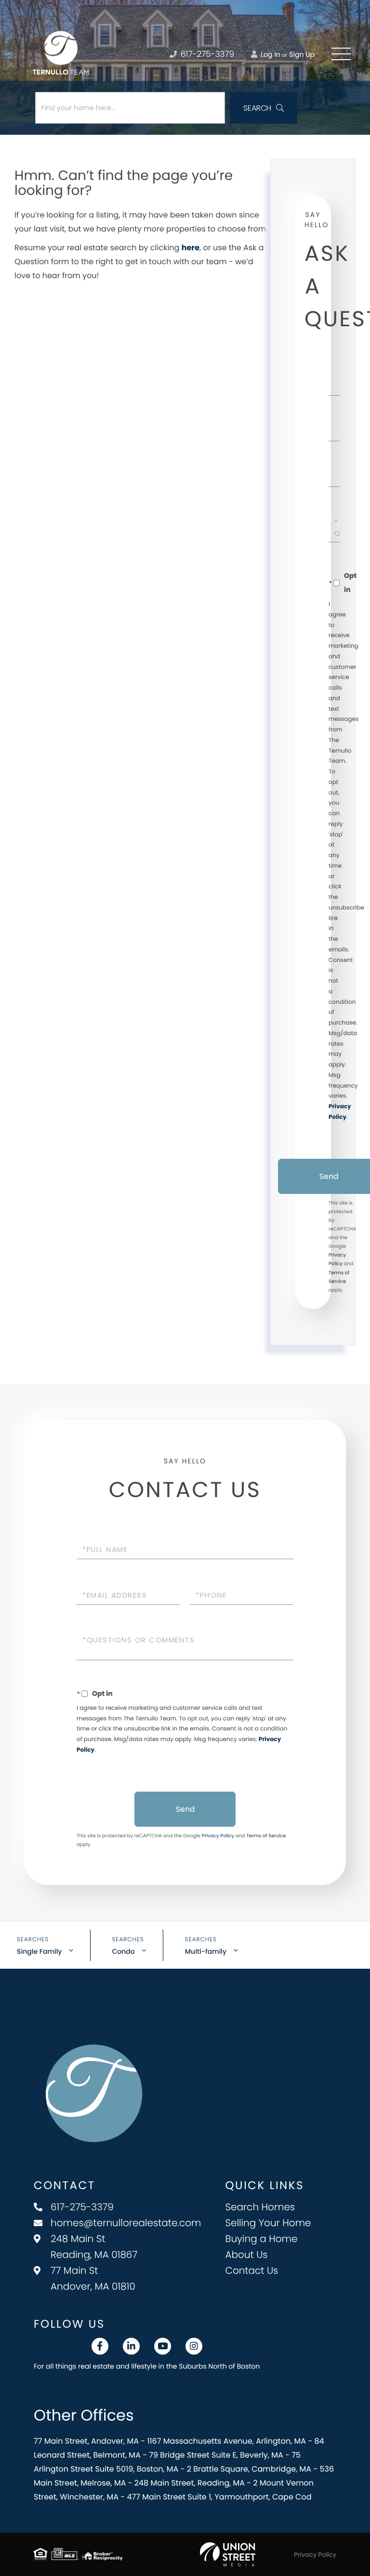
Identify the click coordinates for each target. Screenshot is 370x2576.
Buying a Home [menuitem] (262, 2239)
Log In (269, 54)
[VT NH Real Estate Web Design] (228, 2554)
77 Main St (93, 2278)
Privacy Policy (218, 1836)
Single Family (40, 1951)
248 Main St (94, 2247)
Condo (124, 1951)
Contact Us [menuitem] (252, 2270)
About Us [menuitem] (247, 2255)
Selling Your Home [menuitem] (268, 2223)
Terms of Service (266, 1836)
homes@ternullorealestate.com (126, 2223)
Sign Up (302, 54)
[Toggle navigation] (341, 54)
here (191, 248)
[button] (264, 108)
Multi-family (206, 1951)
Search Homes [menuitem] (260, 2207)
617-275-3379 (206, 54)
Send (185, 1809)
